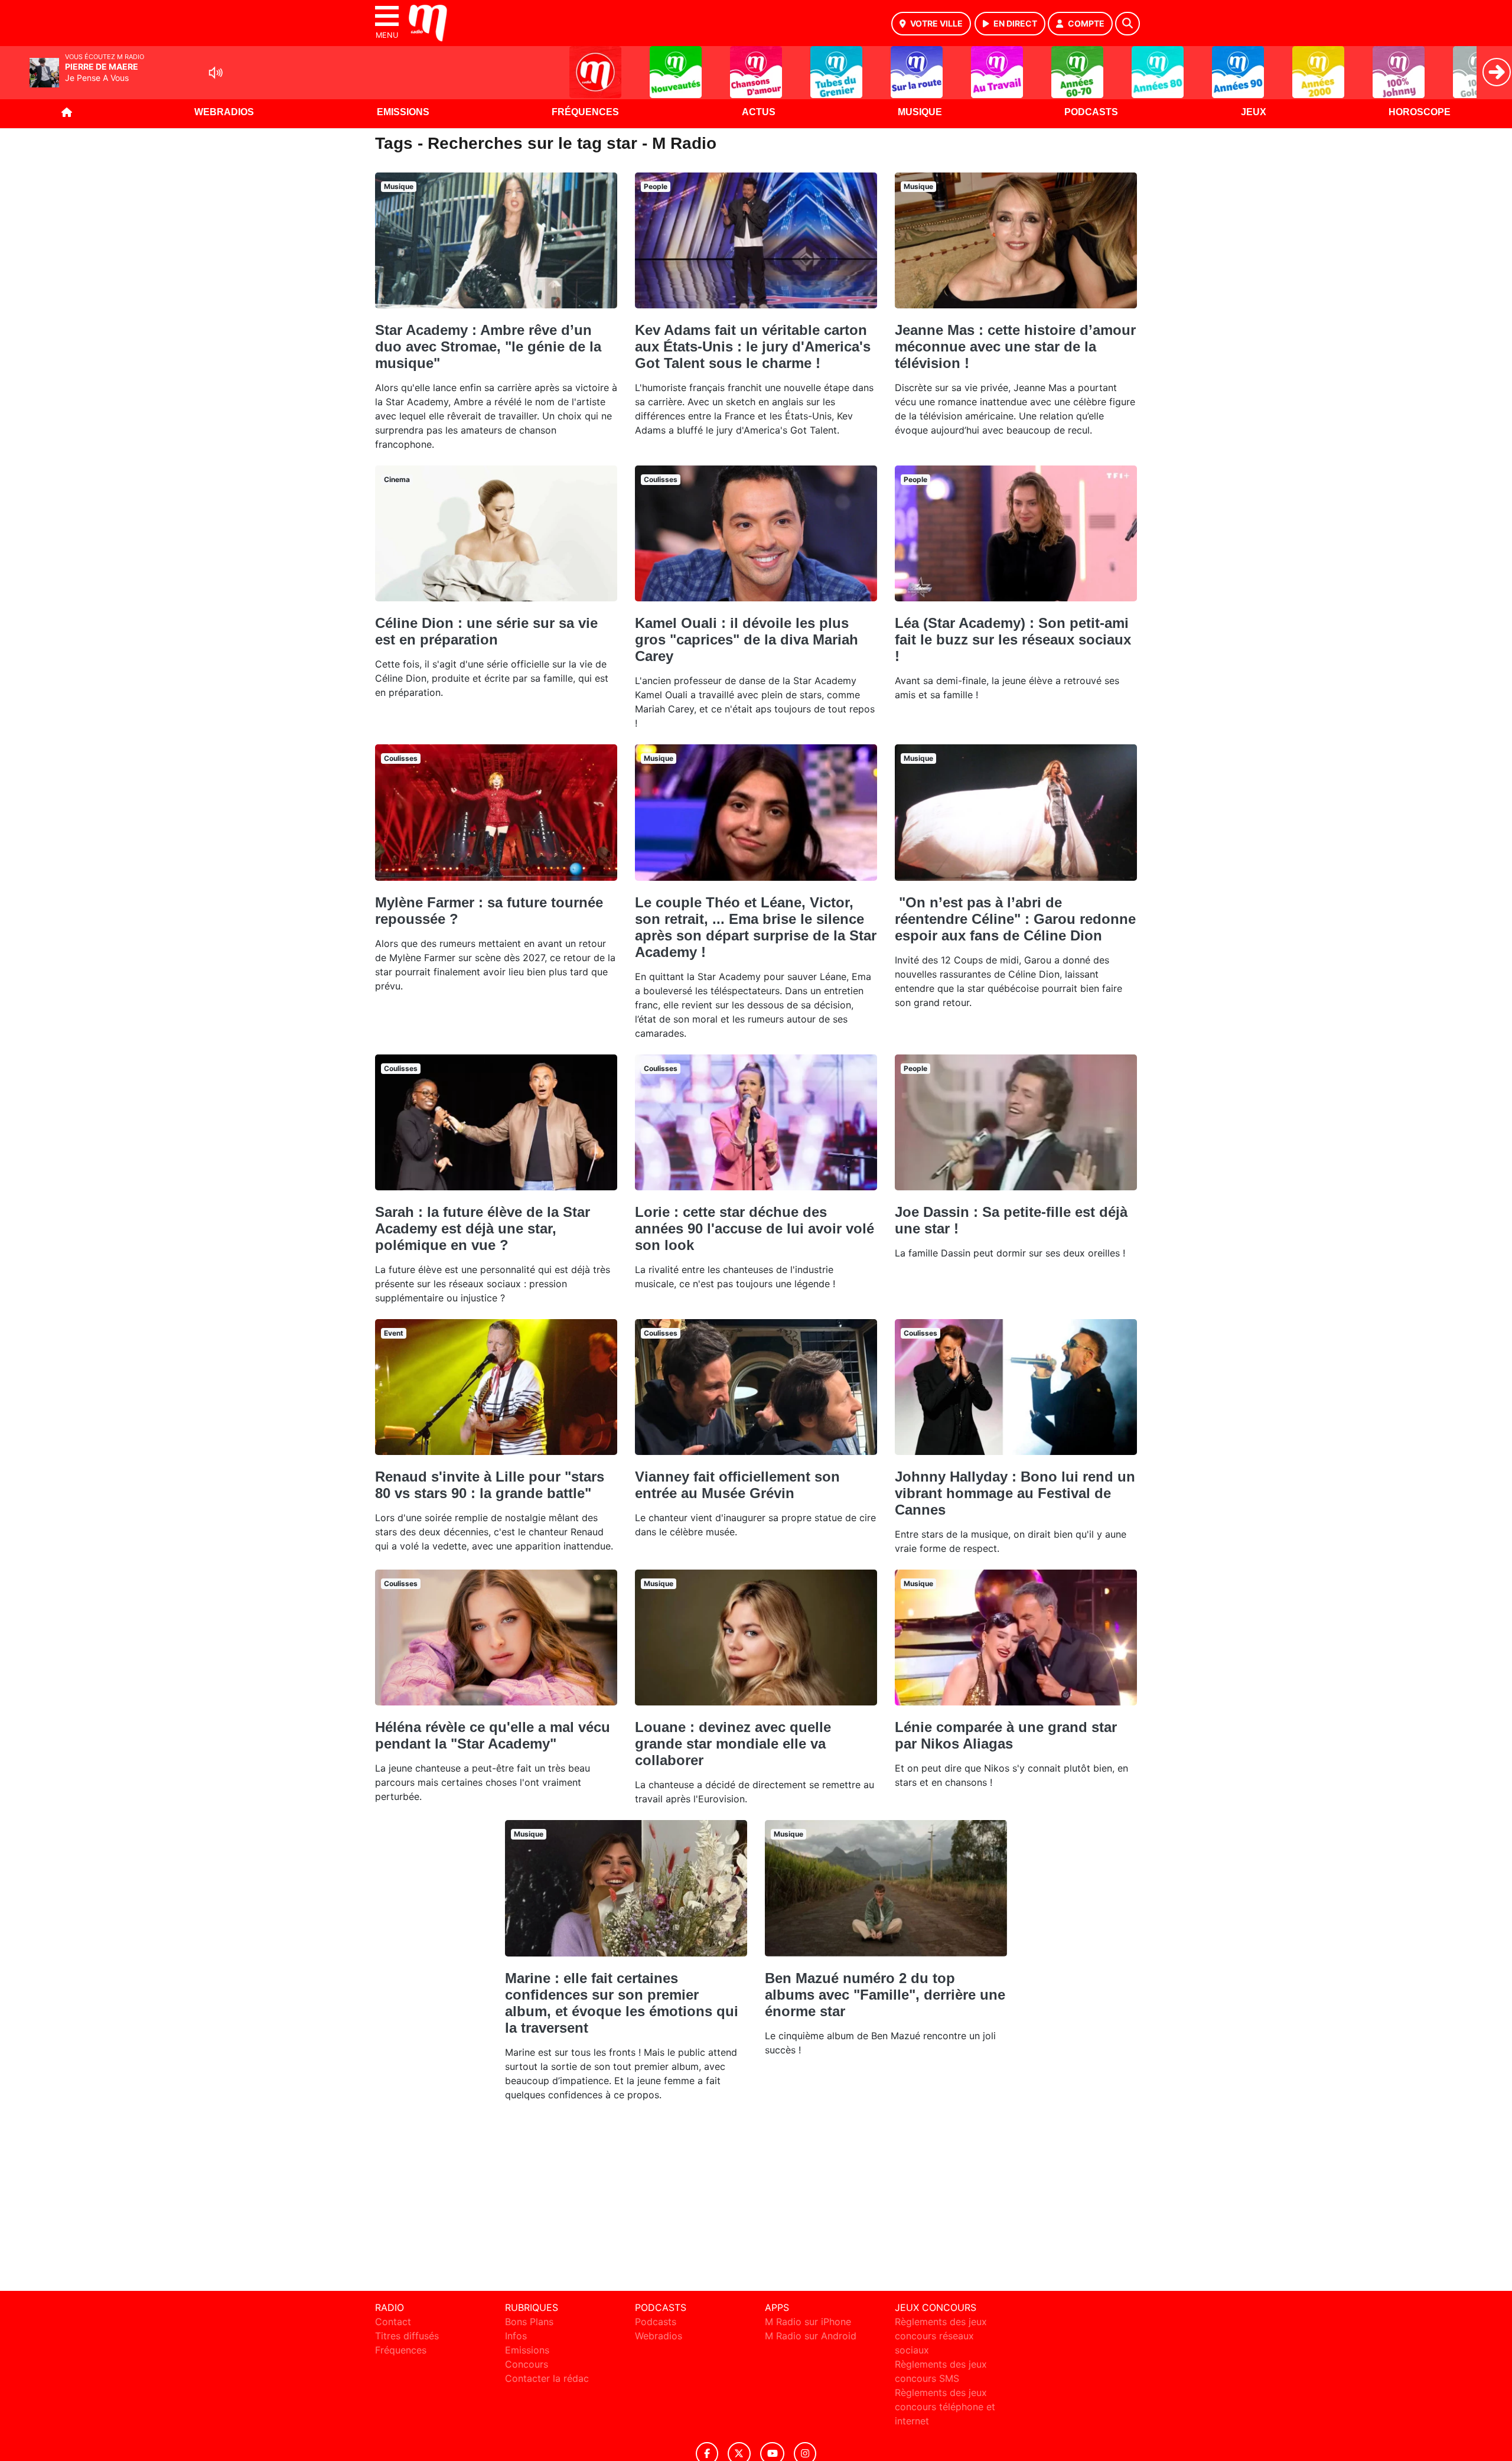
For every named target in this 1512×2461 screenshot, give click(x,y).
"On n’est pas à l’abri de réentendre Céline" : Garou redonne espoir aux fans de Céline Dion (1015, 919)
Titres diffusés (407, 2336)
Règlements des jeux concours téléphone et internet (945, 2407)
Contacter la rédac (547, 2378)
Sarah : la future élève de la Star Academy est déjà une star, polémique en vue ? (483, 1228)
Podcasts (1091, 112)
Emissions (403, 112)
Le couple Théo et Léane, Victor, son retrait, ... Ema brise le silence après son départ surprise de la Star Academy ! (756, 927)
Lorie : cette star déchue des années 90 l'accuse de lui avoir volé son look (755, 1228)
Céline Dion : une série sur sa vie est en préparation (486, 631)
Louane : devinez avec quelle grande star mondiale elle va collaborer (733, 1744)
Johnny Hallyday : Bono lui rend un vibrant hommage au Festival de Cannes (1015, 1493)
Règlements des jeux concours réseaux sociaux (941, 2336)
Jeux (1254, 112)
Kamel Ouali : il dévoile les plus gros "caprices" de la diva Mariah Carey (747, 639)
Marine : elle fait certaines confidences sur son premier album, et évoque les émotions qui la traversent (622, 2003)
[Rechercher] (1128, 24)
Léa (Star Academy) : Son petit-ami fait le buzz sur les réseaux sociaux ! (1013, 639)
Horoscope (1420, 112)
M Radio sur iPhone (808, 2322)
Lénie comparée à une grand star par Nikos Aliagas (1006, 1735)
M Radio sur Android (811, 2336)
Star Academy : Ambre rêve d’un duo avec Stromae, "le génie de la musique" (488, 346)
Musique (920, 112)
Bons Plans (529, 2322)
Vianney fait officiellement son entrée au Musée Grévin (737, 1485)
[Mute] (216, 73)
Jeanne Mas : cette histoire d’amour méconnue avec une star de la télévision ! (1015, 346)
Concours (527, 2364)
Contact (393, 2322)
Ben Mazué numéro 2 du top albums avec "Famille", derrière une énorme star (885, 1995)
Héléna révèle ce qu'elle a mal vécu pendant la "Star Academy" (493, 1735)
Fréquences (585, 112)
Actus (759, 112)
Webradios (224, 112)
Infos (516, 2336)
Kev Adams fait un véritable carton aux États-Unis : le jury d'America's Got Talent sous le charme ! (753, 346)
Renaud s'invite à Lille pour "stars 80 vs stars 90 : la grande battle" (490, 1485)
